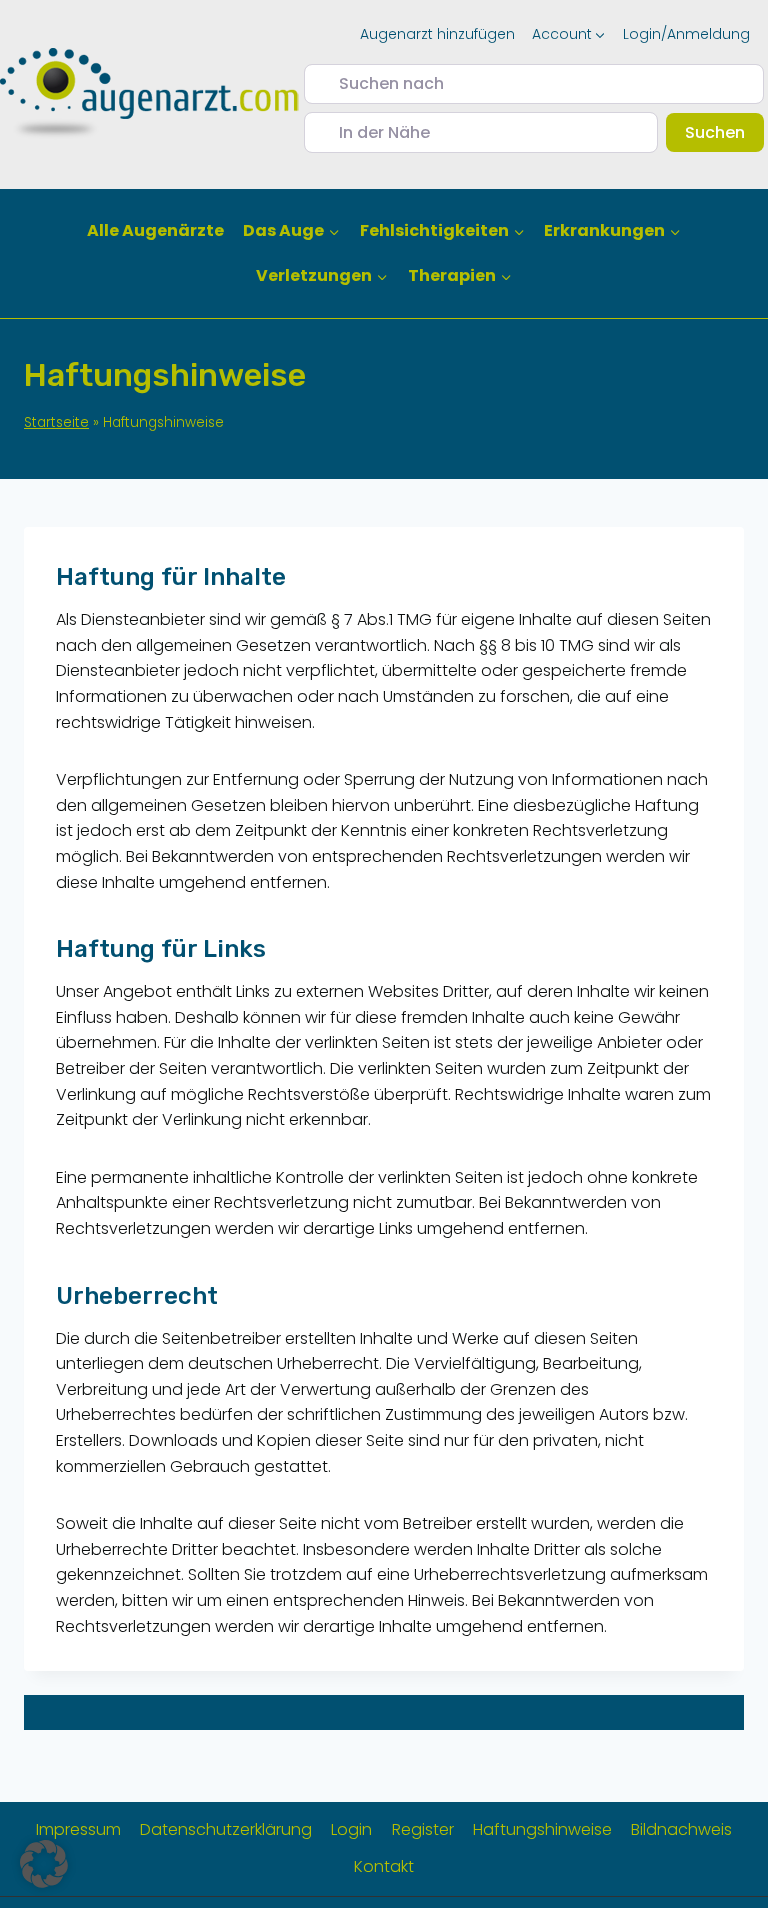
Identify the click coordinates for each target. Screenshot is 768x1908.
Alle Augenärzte (155, 230)
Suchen (724, 132)
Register (423, 1829)
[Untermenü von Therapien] (459, 276)
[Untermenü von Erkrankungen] (612, 231)
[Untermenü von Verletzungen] (322, 276)
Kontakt (384, 1866)
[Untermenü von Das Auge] (292, 231)
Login (351, 1829)
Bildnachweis (681, 1829)
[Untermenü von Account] (568, 34)
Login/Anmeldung (686, 34)
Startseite (56, 422)
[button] (44, 1864)
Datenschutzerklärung (226, 1829)
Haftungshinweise (542, 1829)
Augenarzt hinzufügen (437, 34)
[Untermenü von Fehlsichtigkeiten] (442, 231)
